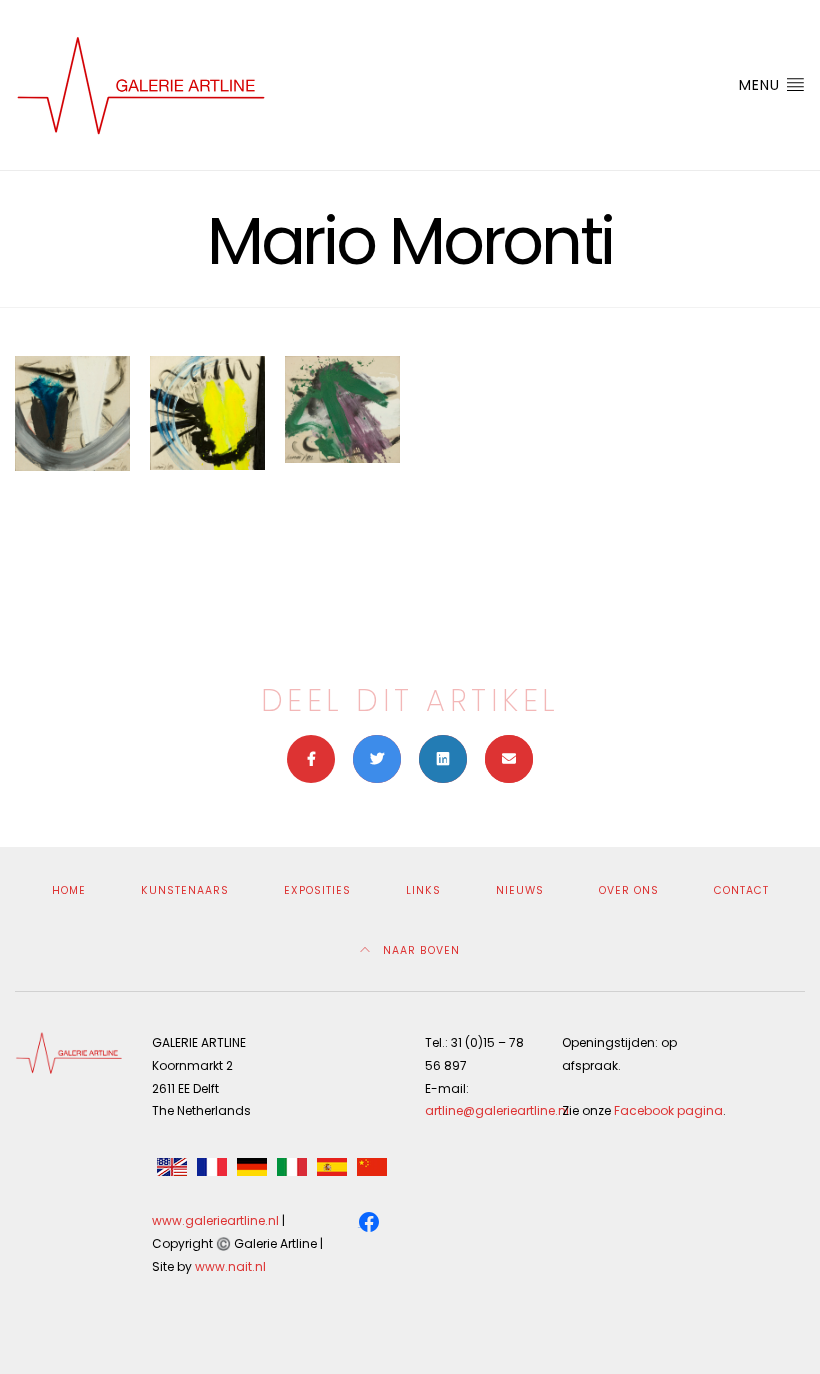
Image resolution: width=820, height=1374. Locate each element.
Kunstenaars (185, 890)
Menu (762, 85)
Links (423, 890)
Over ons (629, 890)
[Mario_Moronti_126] (342, 409)
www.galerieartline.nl (215, 1220)
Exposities (317, 890)
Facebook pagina (668, 1110)
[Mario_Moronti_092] (72, 413)
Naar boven (419, 950)
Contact (741, 890)
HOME (69, 890)
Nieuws (520, 890)
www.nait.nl (230, 1266)
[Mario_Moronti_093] (207, 413)
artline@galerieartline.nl (497, 1110)
